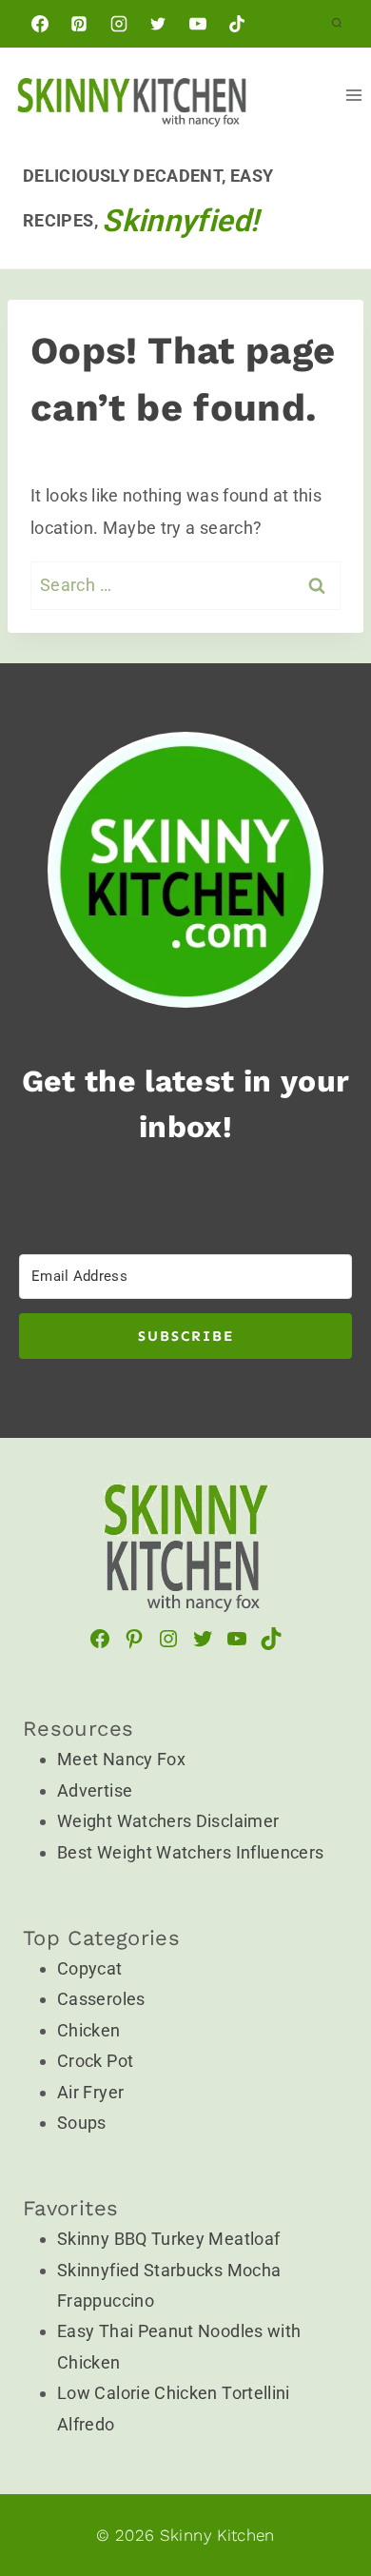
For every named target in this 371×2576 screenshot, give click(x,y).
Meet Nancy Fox (121, 1759)
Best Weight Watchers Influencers (191, 1852)
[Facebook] (40, 24)
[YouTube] (198, 24)
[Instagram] (119, 24)
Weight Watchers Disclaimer (168, 1821)
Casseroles (101, 1999)
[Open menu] (353, 95)
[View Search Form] (337, 24)
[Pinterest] (79, 24)
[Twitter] (158, 24)
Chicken (89, 2030)
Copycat (90, 1968)
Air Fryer (90, 2092)
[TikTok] (237, 24)
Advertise (95, 1790)
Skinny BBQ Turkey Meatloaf (168, 2239)
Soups (82, 2123)
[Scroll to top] (297, 2388)
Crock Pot (95, 2061)
